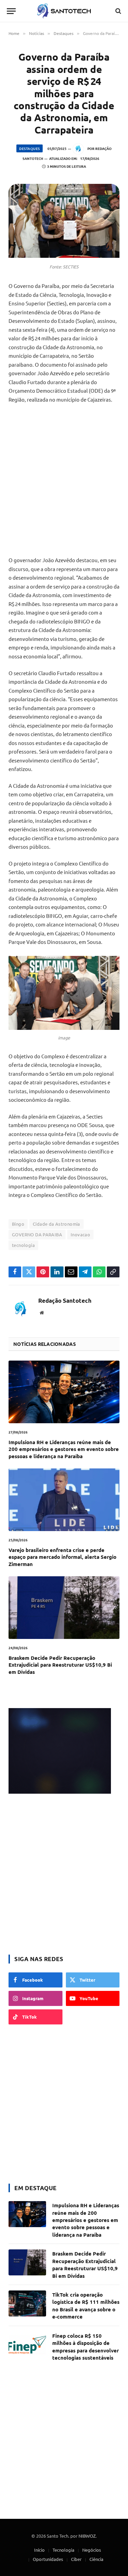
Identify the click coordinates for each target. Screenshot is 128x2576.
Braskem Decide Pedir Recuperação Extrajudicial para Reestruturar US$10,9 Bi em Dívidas (60, 1665)
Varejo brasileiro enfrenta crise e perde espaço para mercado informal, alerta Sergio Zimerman (62, 1557)
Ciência (96, 2559)
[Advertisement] (64, 480)
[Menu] (11, 11)
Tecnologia (63, 2550)
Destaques (30, 148)
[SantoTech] (64, 11)
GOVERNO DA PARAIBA (37, 1234)
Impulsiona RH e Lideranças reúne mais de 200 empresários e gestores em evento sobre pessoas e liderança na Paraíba (64, 1449)
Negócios (92, 2550)
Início (39, 2550)
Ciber (76, 2559)
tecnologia (23, 1245)
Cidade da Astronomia (56, 1224)
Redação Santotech (65, 1301)
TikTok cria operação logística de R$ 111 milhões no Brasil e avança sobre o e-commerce (86, 2306)
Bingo (18, 1224)
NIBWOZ (87, 2536)
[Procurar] (118, 11)
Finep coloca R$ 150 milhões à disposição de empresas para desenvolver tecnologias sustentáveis (86, 2347)
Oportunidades (48, 2559)
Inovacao (80, 1234)
